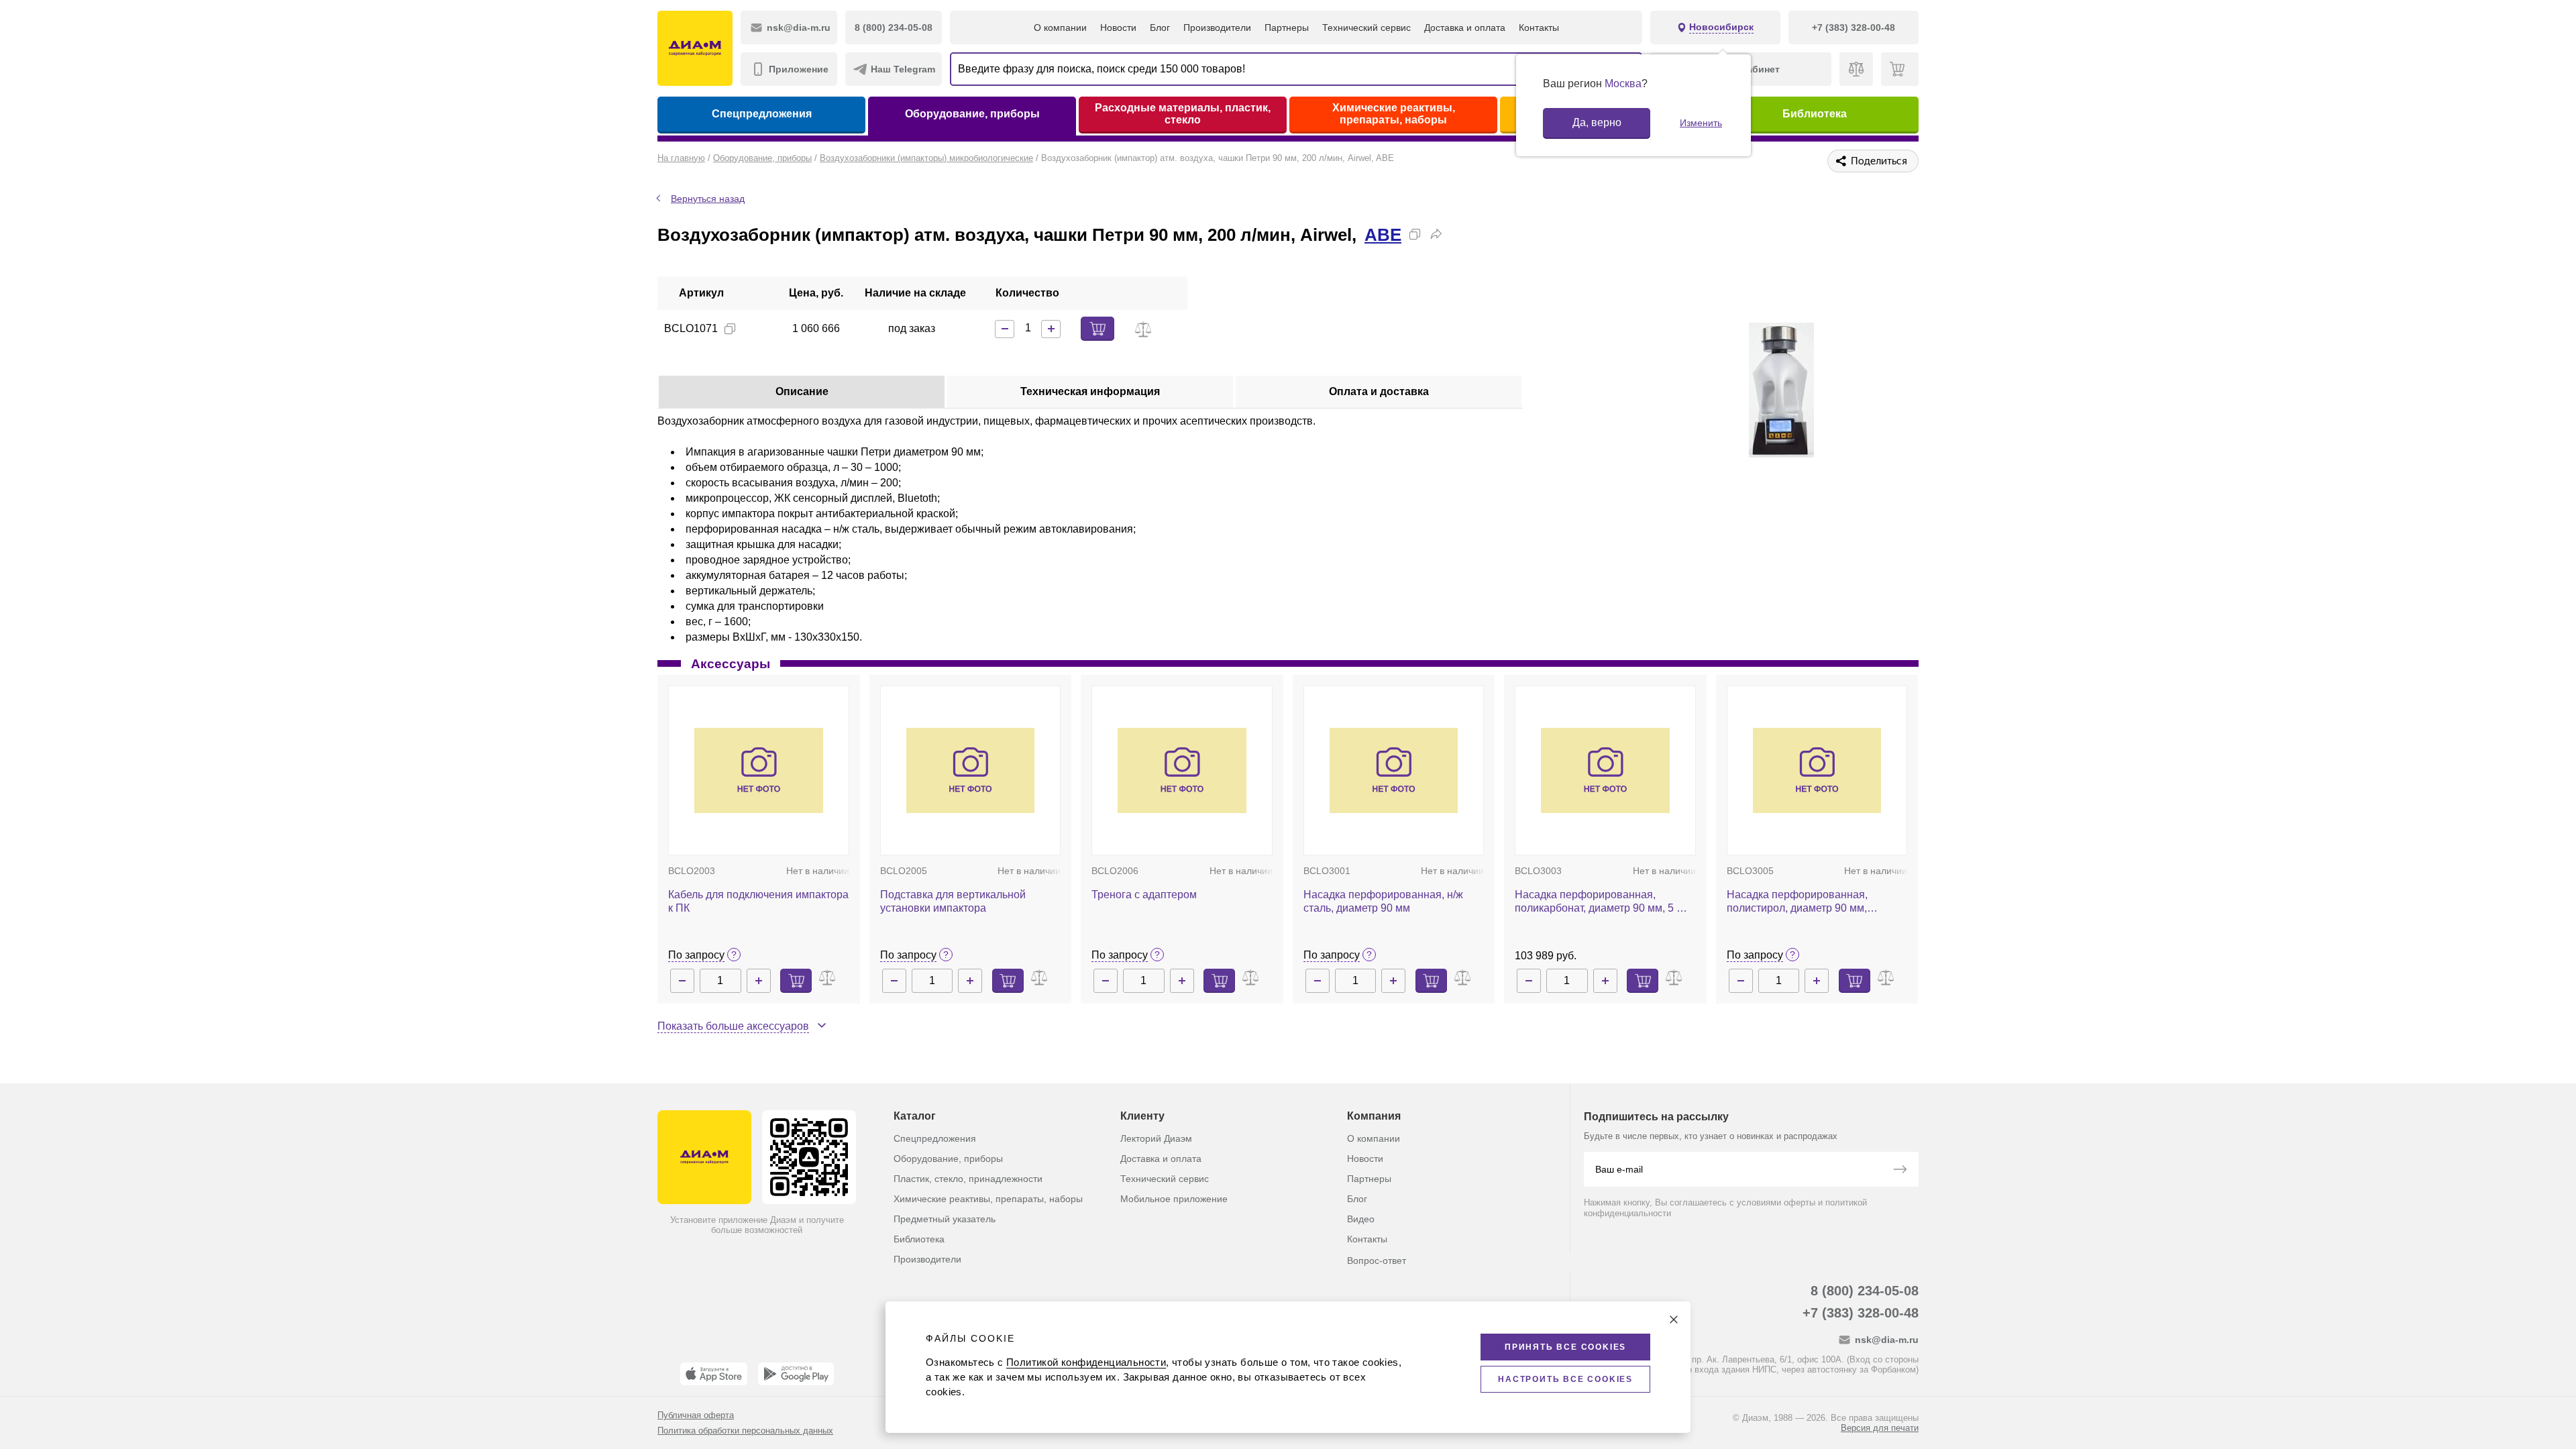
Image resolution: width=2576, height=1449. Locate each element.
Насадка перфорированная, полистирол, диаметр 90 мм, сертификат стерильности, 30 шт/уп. (1816, 902)
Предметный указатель (945, 1219)
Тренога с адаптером (1144, 895)
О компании (1060, 28)
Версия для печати (1880, 1428)
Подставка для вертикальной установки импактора (953, 901)
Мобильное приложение (1174, 1199)
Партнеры (1287, 28)
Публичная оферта (696, 1415)
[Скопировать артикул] (730, 329)
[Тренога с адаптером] (1182, 771)
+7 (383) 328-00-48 (1861, 1313)
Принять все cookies (1565, 1347)
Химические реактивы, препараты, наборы (1394, 114)
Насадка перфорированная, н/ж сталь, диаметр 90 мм (1383, 901)
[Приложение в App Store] (714, 1374)
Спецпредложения (762, 114)
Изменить (1701, 123)
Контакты (1539, 28)
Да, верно (1597, 122)
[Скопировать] (1415, 234)
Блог (1160, 28)
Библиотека (1815, 114)
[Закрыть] (1674, 1320)
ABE (1383, 235)
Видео (1361, 1219)
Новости (1118, 28)
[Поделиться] (1436, 234)
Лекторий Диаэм (1156, 1138)
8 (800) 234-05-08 (1865, 1291)
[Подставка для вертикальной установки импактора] (971, 771)
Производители (1217, 28)
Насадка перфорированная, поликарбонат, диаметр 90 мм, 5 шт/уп (1604, 902)
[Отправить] (1900, 1171)
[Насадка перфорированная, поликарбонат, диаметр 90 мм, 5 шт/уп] (1605, 771)
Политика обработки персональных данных (745, 1431)
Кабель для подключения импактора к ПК (758, 901)
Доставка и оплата (1465, 28)
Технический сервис (1366, 28)
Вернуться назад (708, 199)
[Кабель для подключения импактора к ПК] (759, 771)
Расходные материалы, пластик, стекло (1183, 114)
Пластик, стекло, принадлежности (968, 1179)
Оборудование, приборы (972, 114)
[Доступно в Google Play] (796, 1374)
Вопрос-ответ (1377, 1260)
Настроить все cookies (1565, 1379)
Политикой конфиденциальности (1086, 1362)
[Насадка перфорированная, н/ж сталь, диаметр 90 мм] (1394, 771)
